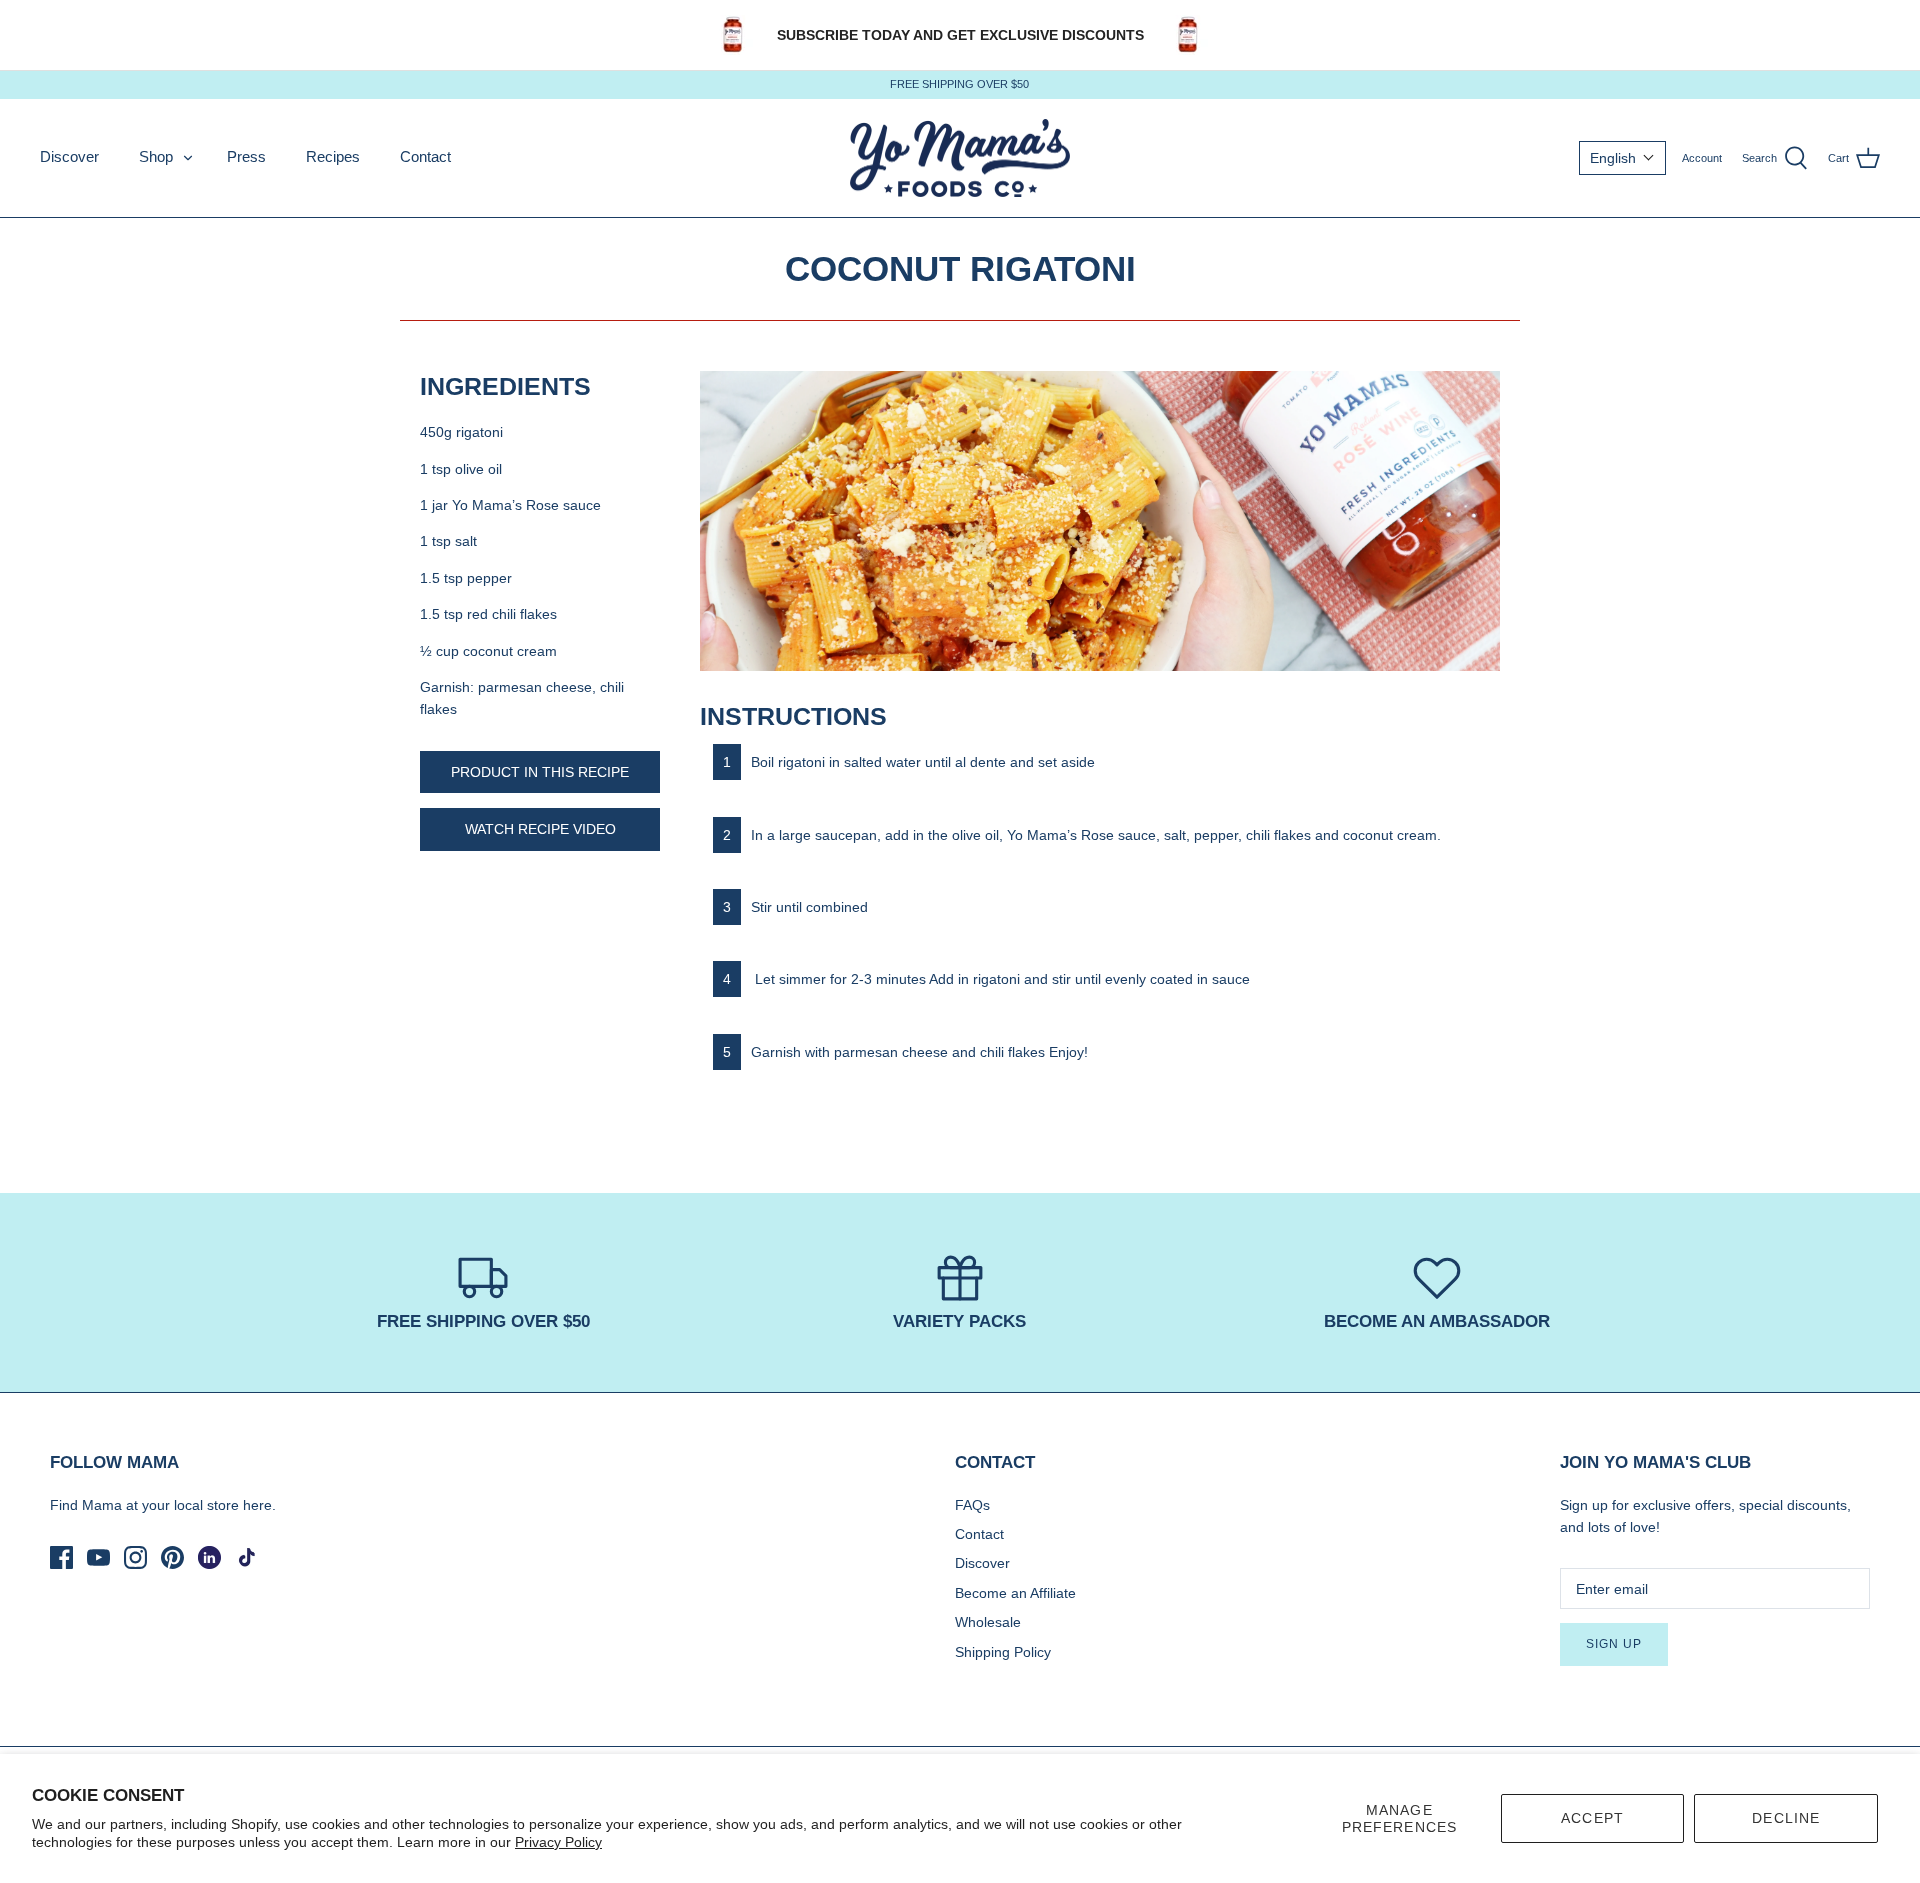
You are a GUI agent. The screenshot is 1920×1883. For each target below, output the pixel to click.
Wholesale (988, 1622)
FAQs (972, 1505)
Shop (156, 156)
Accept (1592, 1818)
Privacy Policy (558, 1842)
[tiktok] (246, 1557)
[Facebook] (61, 1557)
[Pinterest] (172, 1557)
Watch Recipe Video (540, 829)
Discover (69, 156)
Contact (425, 156)
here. (259, 1505)
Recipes (333, 156)
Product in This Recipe (540, 772)
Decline (1786, 1818)
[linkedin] (209, 1557)
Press (246, 156)
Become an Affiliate (1015, 1593)
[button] (1622, 158)
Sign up (1614, 1644)
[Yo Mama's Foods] (960, 158)
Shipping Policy (1003, 1652)
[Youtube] (98, 1557)
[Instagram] (135, 1557)
